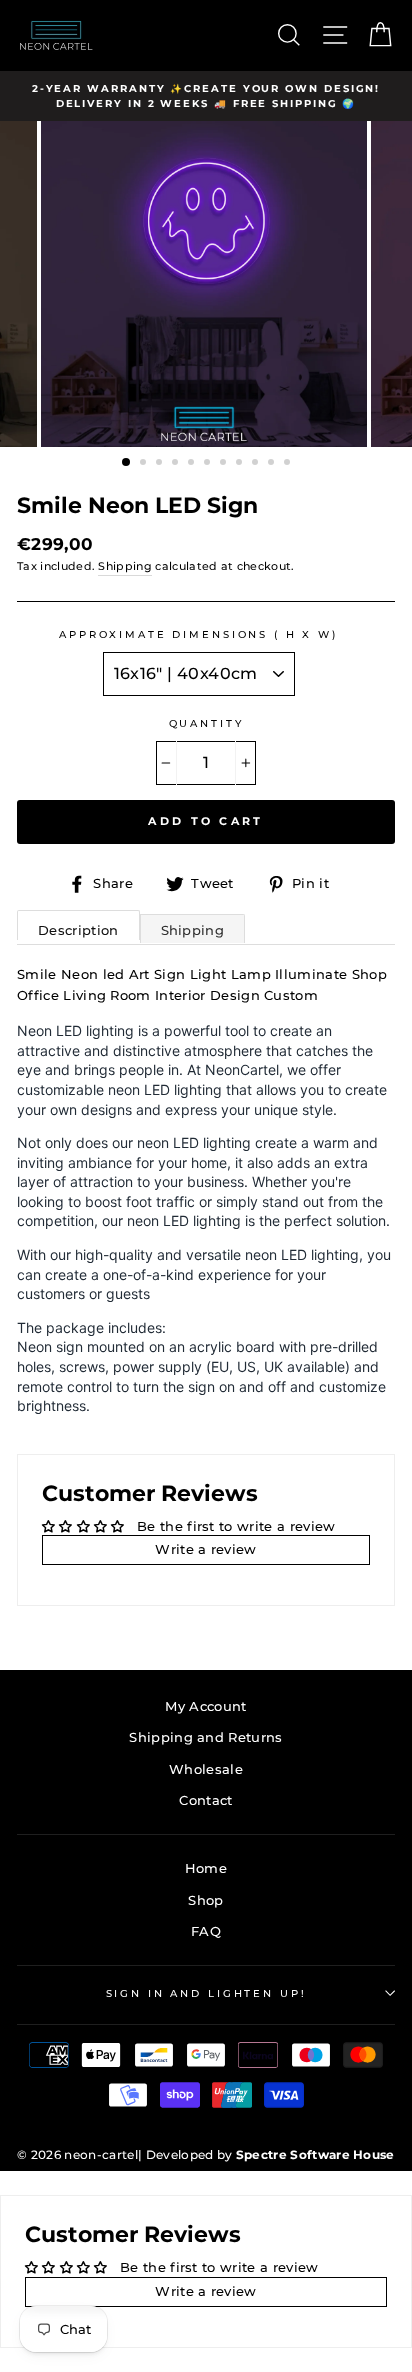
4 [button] (177, 464)
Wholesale (206, 1769)
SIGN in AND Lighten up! (206, 1993)
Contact (205, 1800)
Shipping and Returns (205, 1737)
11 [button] (289, 464)
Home (206, 1868)
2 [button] (145, 464)
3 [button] (161, 464)
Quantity (206, 723)
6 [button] (209, 464)
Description (78, 930)
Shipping (125, 566)
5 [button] (193, 464)
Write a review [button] (205, 1549)
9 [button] (257, 464)
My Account (205, 1706)
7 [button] (225, 464)
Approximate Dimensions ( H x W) (198, 634)
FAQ (206, 1931)
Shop (205, 1900)
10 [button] (273, 464)
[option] (206, 284)
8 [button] (241, 464)
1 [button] (127, 463)
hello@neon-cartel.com (226, 34)
